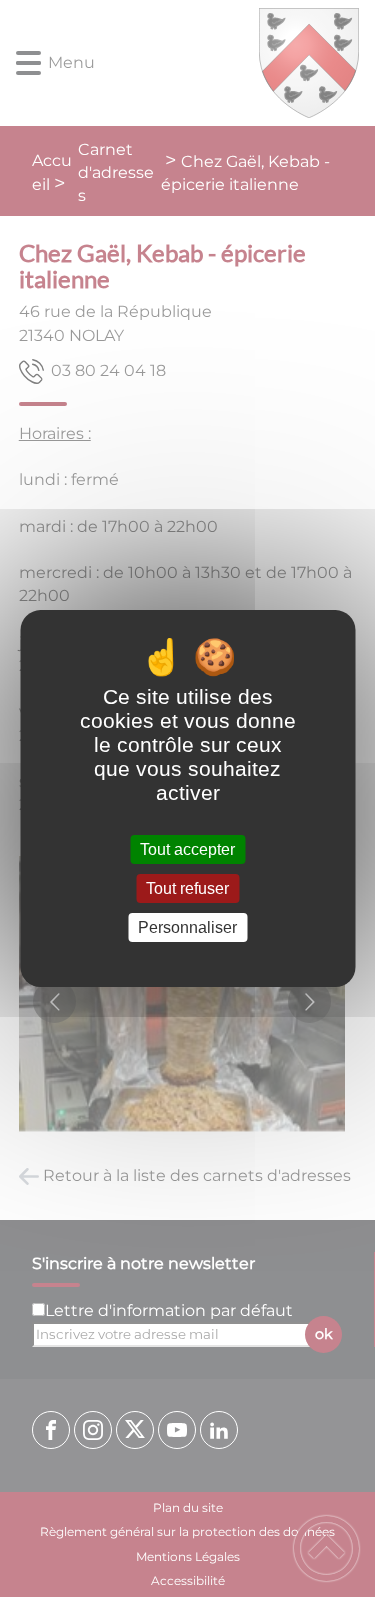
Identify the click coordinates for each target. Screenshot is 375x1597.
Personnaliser (187, 927)
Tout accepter (187, 849)
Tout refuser (187, 888)
